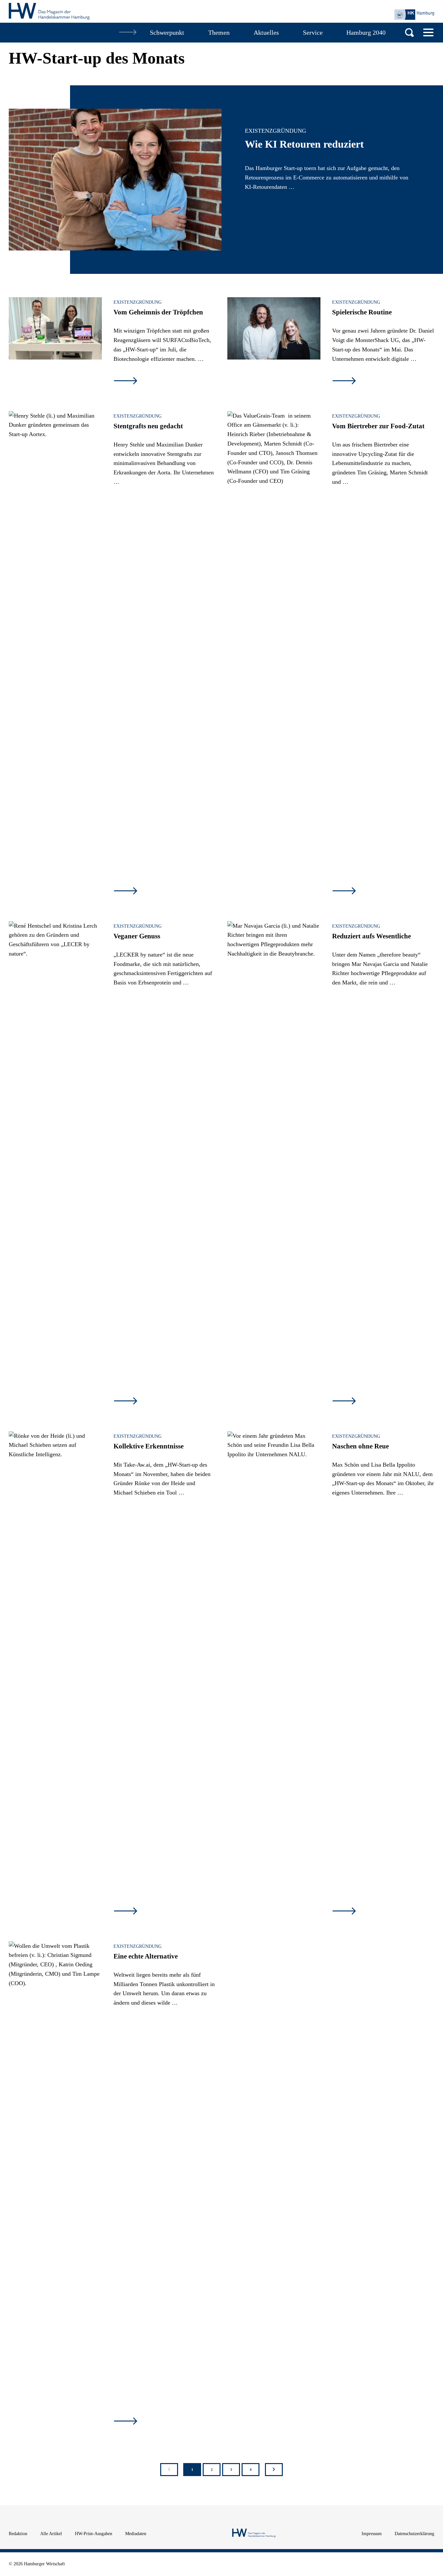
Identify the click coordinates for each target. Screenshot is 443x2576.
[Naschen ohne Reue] (274, 1462)
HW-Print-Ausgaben (94, 2534)
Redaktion (18, 2534)
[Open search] (409, 33)
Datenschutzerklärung (414, 2534)
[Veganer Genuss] (55, 952)
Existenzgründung (275, 131)
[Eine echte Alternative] (55, 2185)
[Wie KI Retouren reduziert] (115, 180)
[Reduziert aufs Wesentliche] (274, 1165)
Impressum (372, 2534)
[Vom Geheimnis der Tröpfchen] (55, 328)
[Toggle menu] (428, 32)
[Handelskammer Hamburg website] (414, 15)
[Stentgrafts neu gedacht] (55, 442)
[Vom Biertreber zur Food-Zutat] (274, 654)
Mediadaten (136, 2534)
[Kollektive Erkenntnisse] (55, 1675)
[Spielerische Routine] (274, 328)
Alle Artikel (51, 2534)
